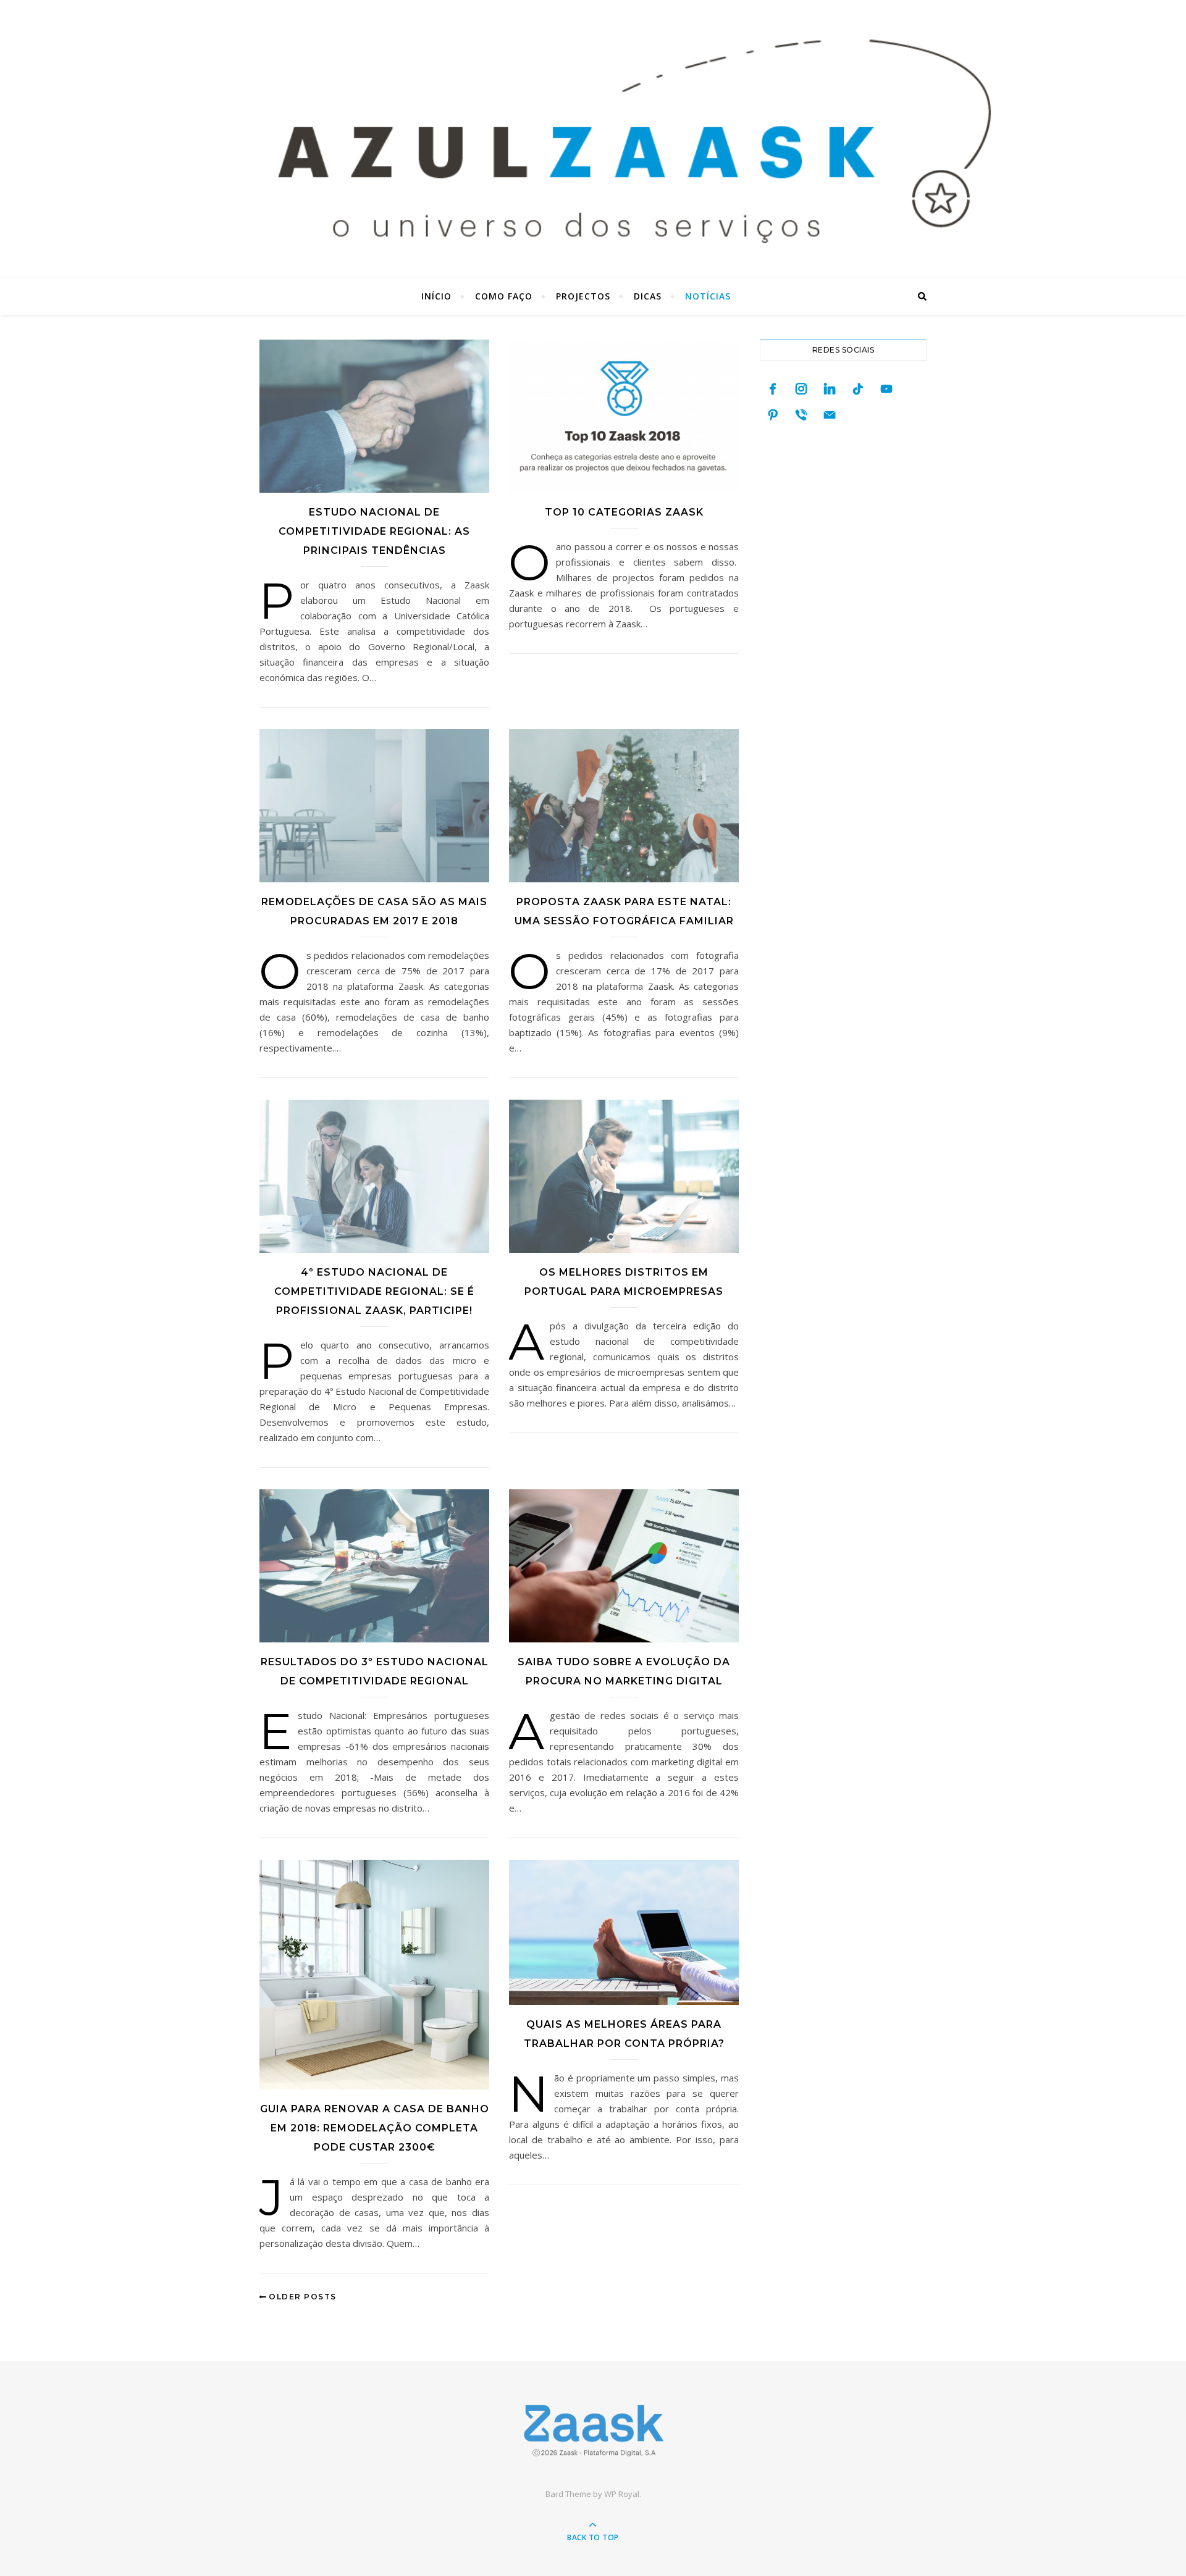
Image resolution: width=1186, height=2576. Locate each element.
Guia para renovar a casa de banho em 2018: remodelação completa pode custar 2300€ (375, 2128)
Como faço (504, 296)
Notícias (708, 296)
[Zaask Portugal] (593, 2431)
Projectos (583, 296)
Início (436, 296)
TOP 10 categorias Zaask (624, 512)
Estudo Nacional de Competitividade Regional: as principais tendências (374, 531)
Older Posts (301, 2297)
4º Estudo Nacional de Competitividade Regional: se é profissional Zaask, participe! (374, 1291)
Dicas (648, 296)
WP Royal (622, 2494)
